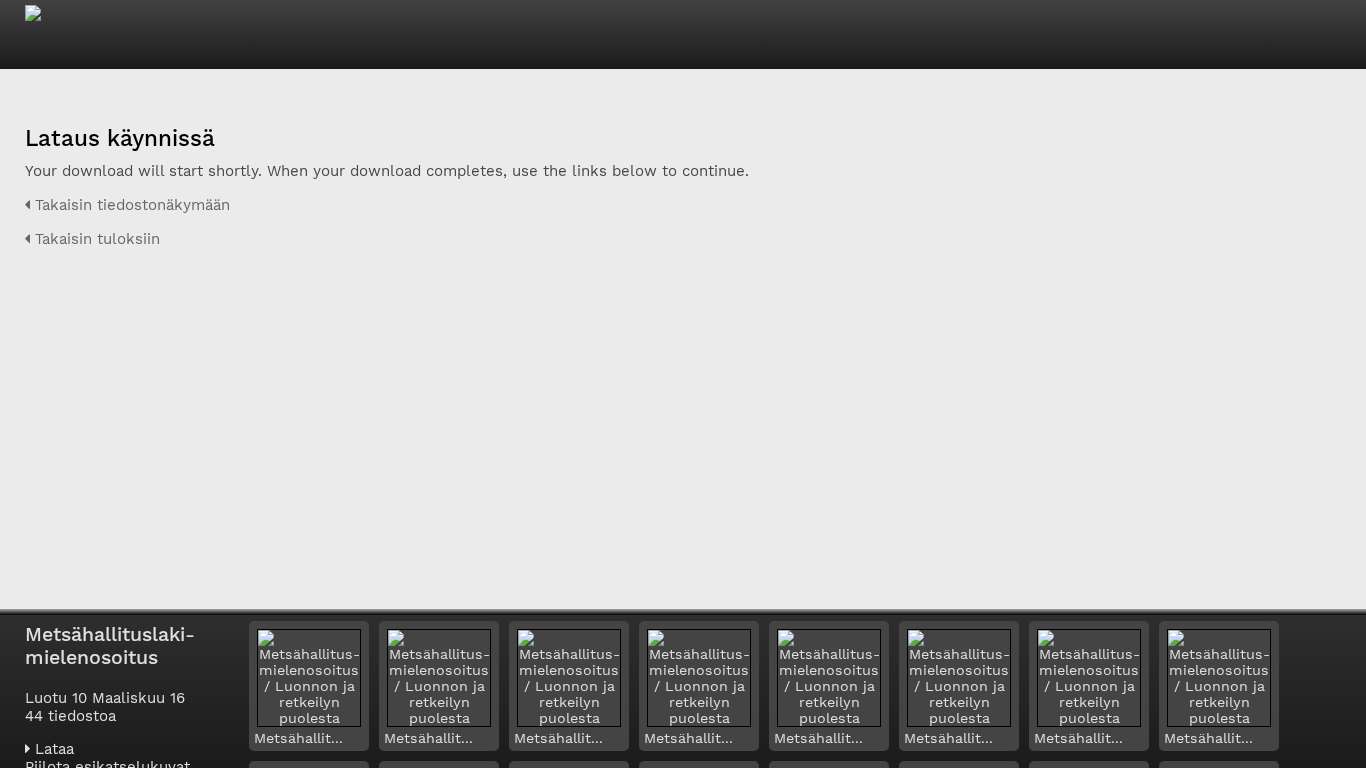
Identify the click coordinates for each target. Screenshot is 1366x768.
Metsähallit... (298, 738)
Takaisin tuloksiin (95, 239)
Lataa (52, 749)
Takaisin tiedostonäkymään (130, 205)
